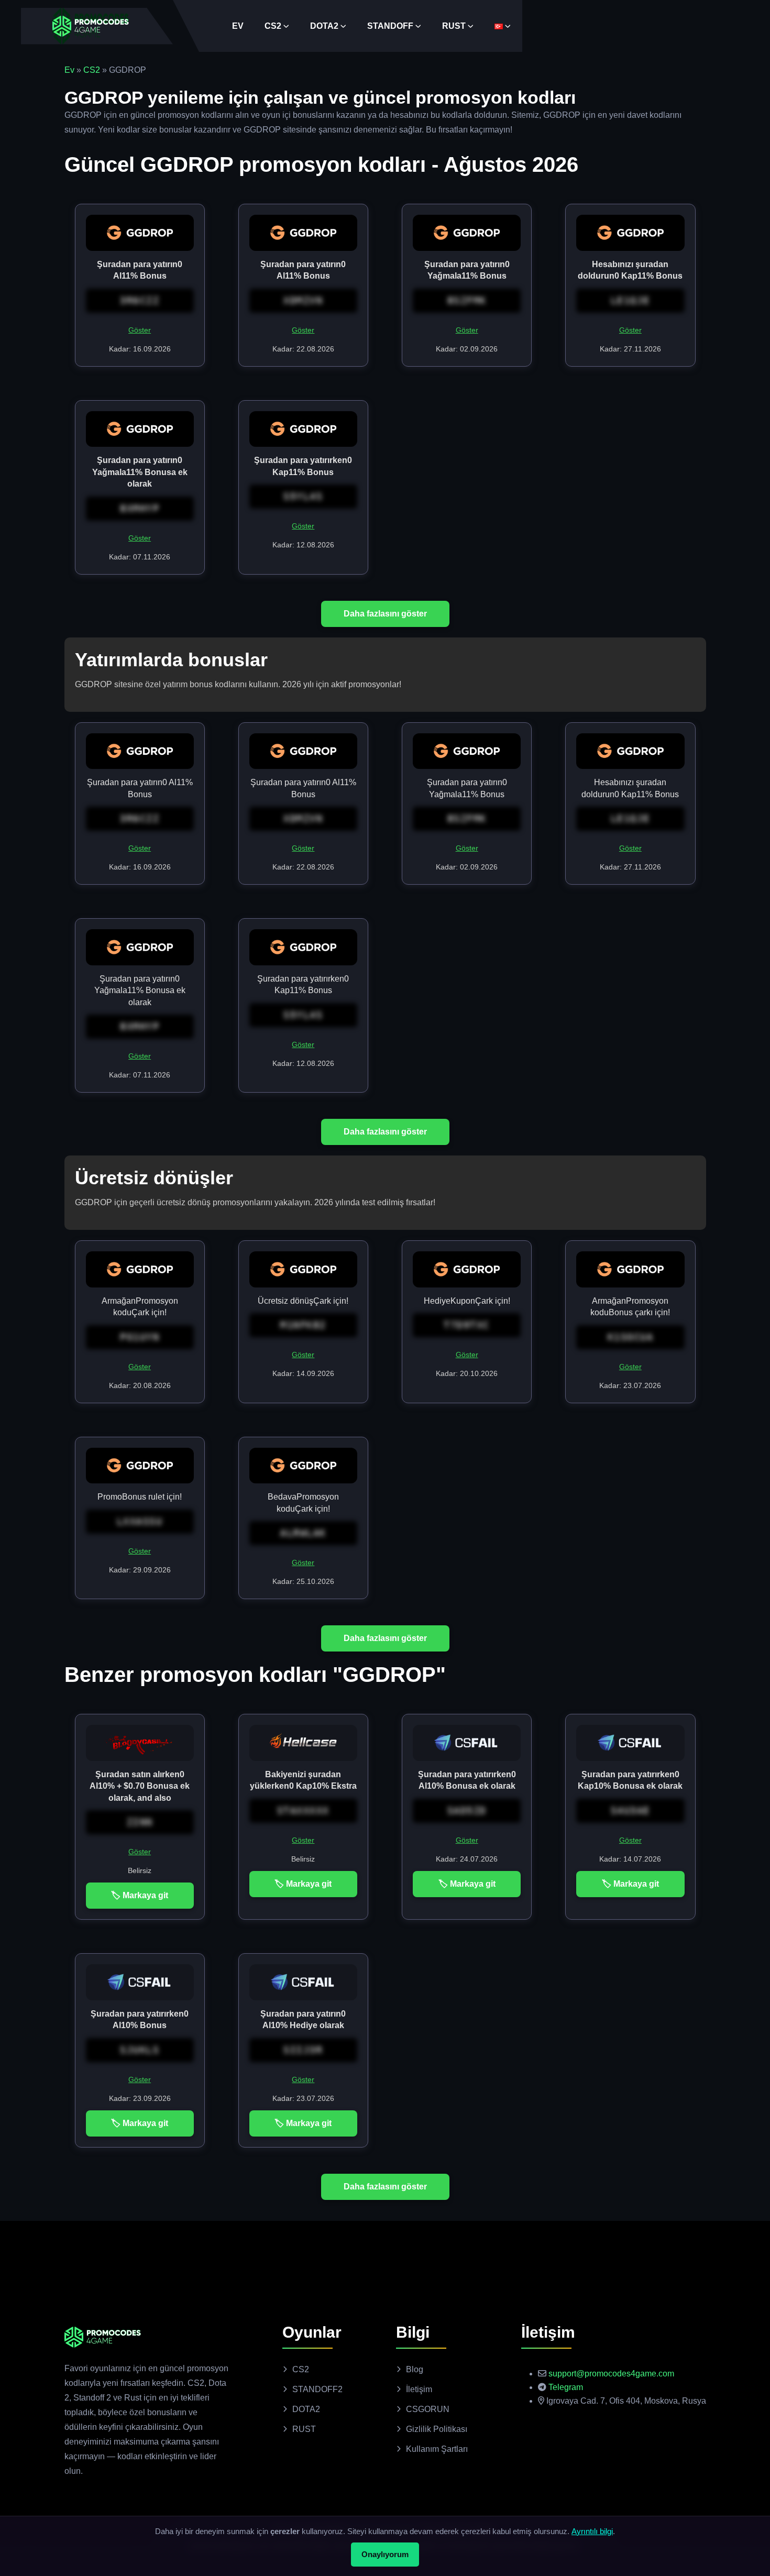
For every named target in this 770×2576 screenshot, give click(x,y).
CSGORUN (428, 2409)
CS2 (273, 26)
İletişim (419, 2389)
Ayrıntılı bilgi (592, 2531)
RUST (454, 26)
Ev (69, 70)
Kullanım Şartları (437, 2449)
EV (238, 26)
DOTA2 (324, 26)
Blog (415, 2369)
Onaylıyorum (385, 2554)
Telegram (566, 2387)
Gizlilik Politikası (437, 2429)
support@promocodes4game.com (611, 2374)
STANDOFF (390, 26)
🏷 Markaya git (140, 1895)
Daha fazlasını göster (385, 614)
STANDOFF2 (317, 2389)
